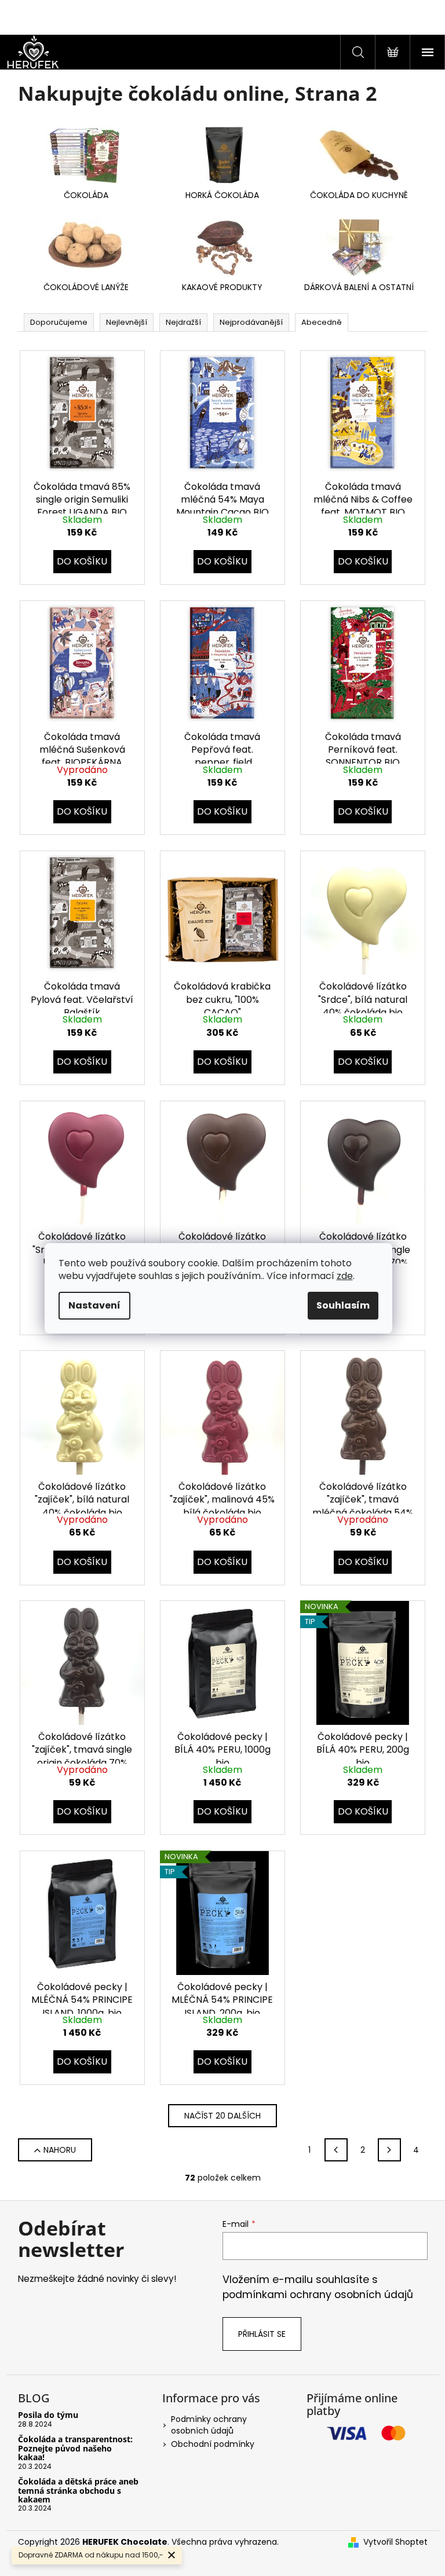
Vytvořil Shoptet (395, 2542)
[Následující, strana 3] (389, 2150)
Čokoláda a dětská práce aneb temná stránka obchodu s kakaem (78, 2490)
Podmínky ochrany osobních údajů (209, 2425)
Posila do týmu (48, 2415)
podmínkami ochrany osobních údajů (318, 2295)
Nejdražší (183, 322)
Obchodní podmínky (213, 2444)
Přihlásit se (262, 2334)
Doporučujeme (59, 322)
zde (345, 1276)
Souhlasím (343, 1305)
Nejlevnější (127, 322)
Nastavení (94, 1305)
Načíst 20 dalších (222, 2116)
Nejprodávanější (251, 322)
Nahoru (60, 2150)
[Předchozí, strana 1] (336, 2150)
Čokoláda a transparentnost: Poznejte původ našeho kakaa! (75, 2448)
